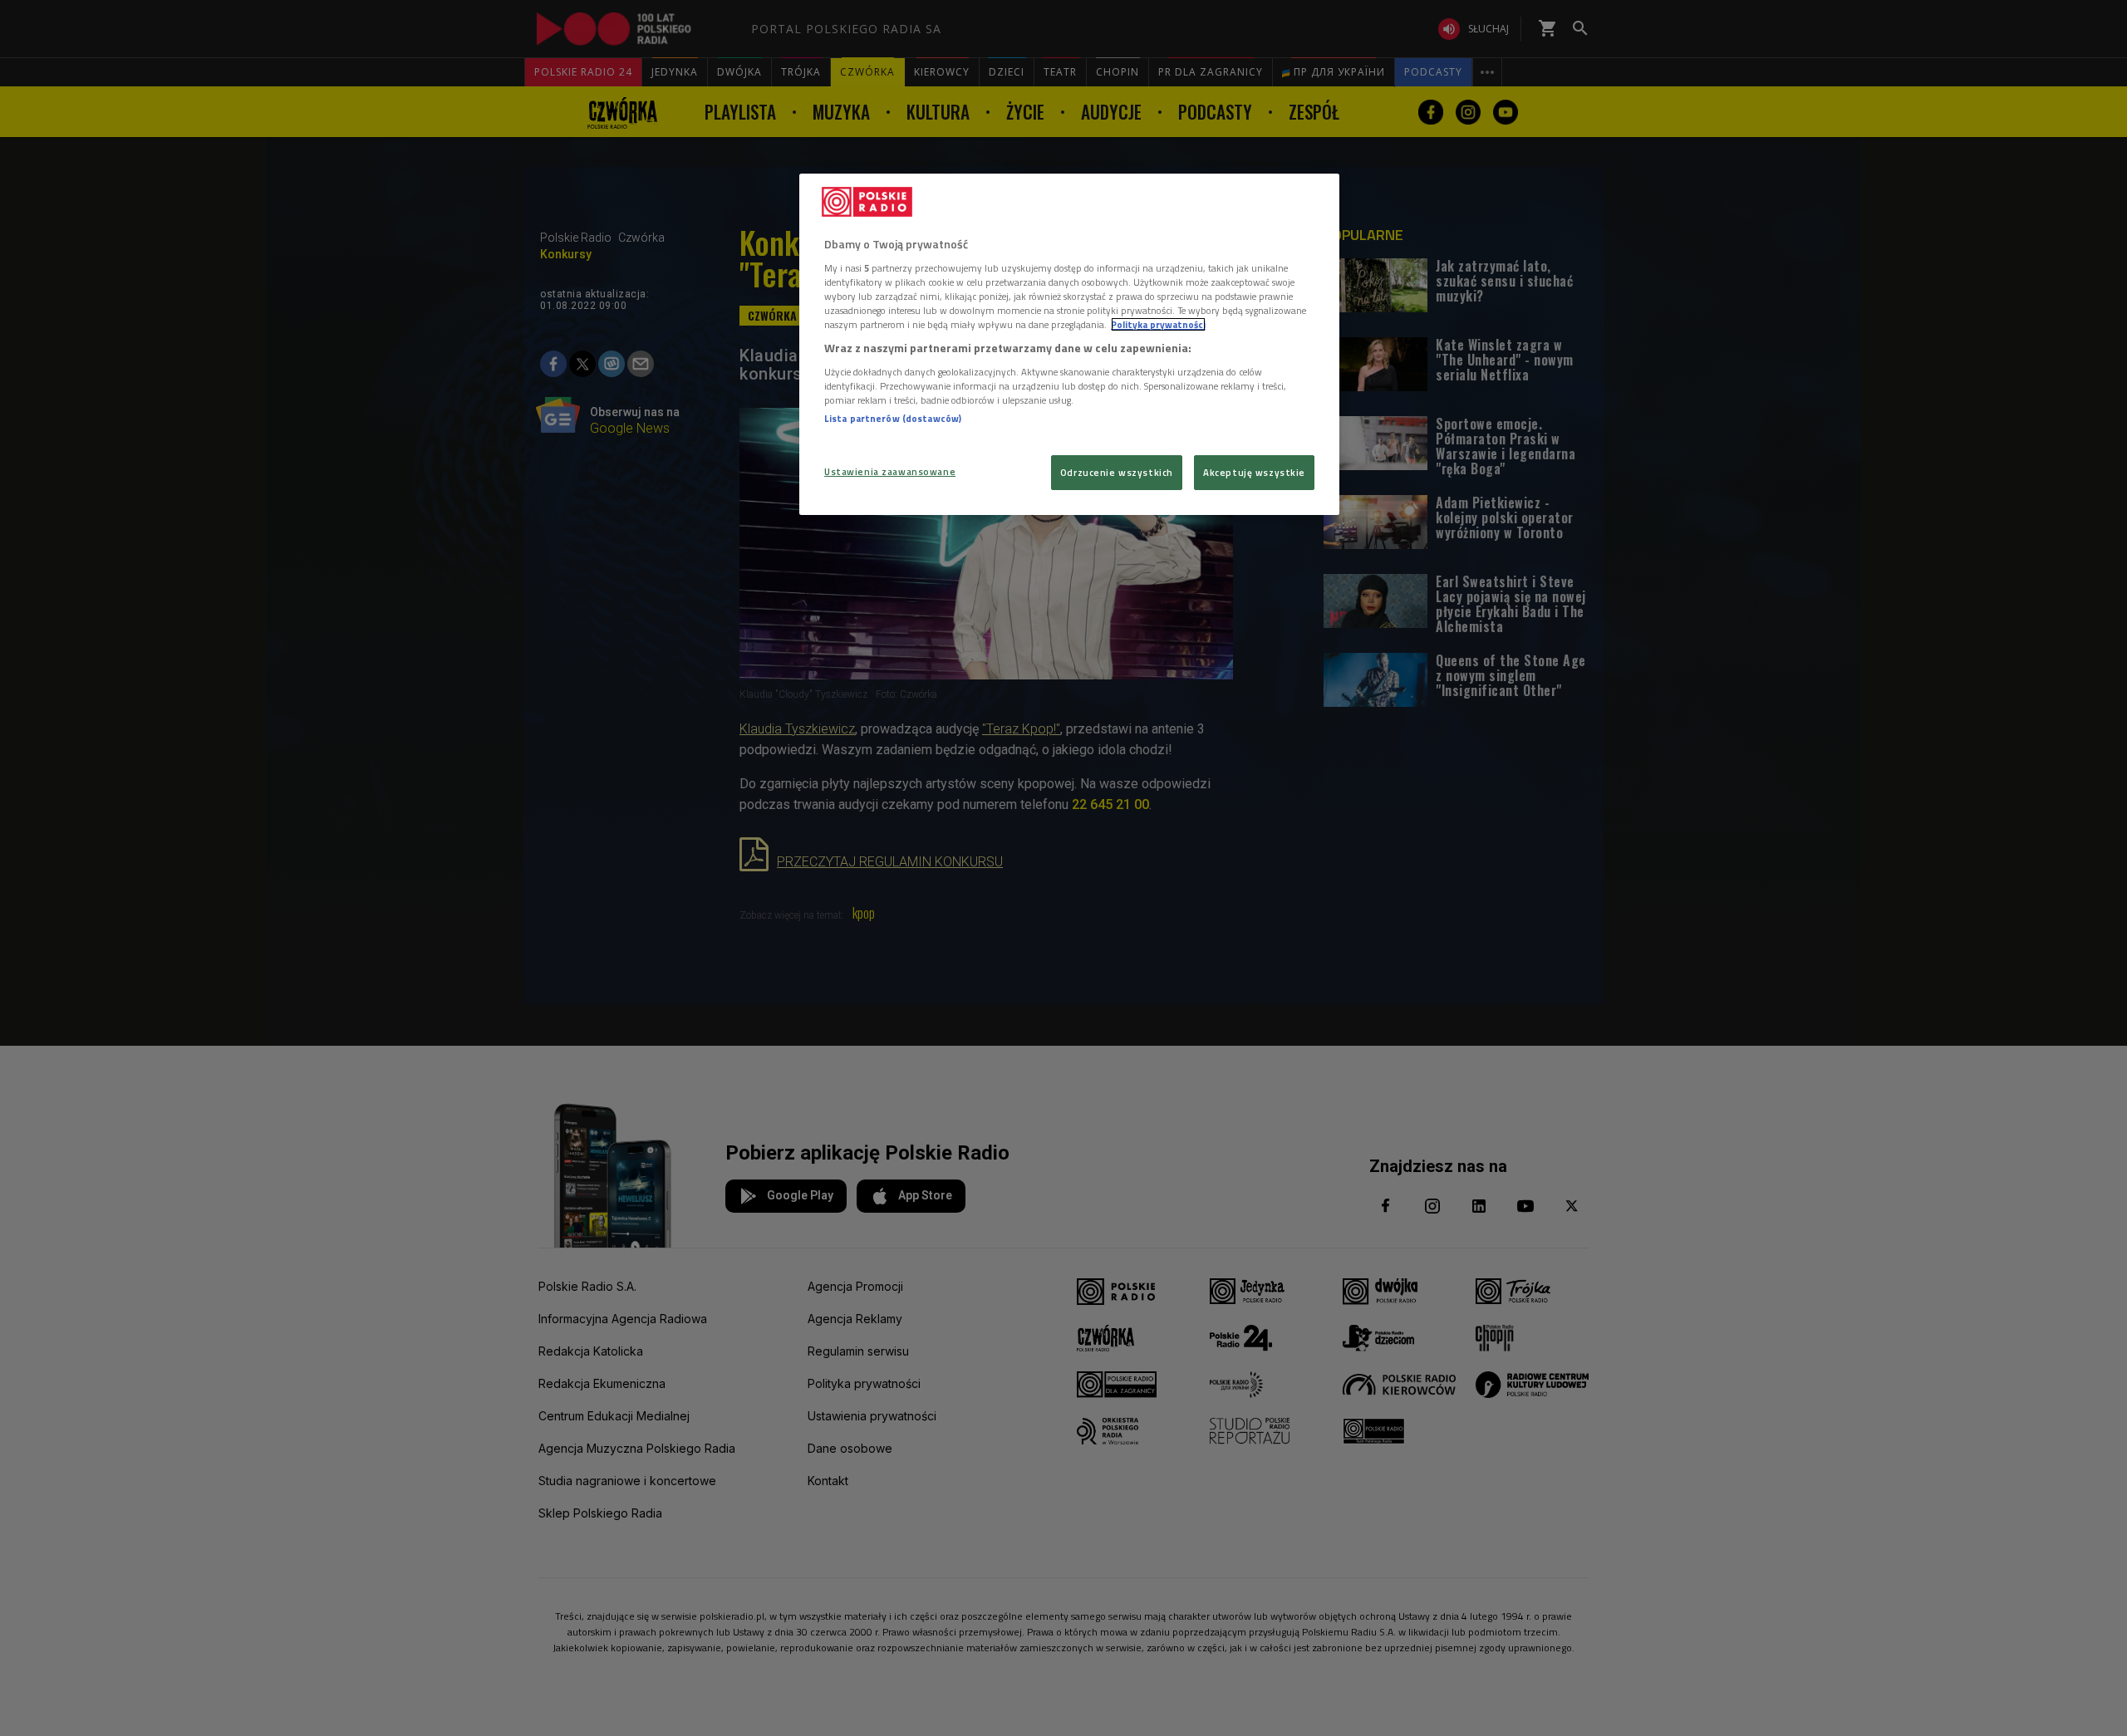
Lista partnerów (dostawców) (893, 418)
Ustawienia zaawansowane (890, 471)
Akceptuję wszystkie (1254, 472)
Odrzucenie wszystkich (1117, 472)
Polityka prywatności (1158, 324)
